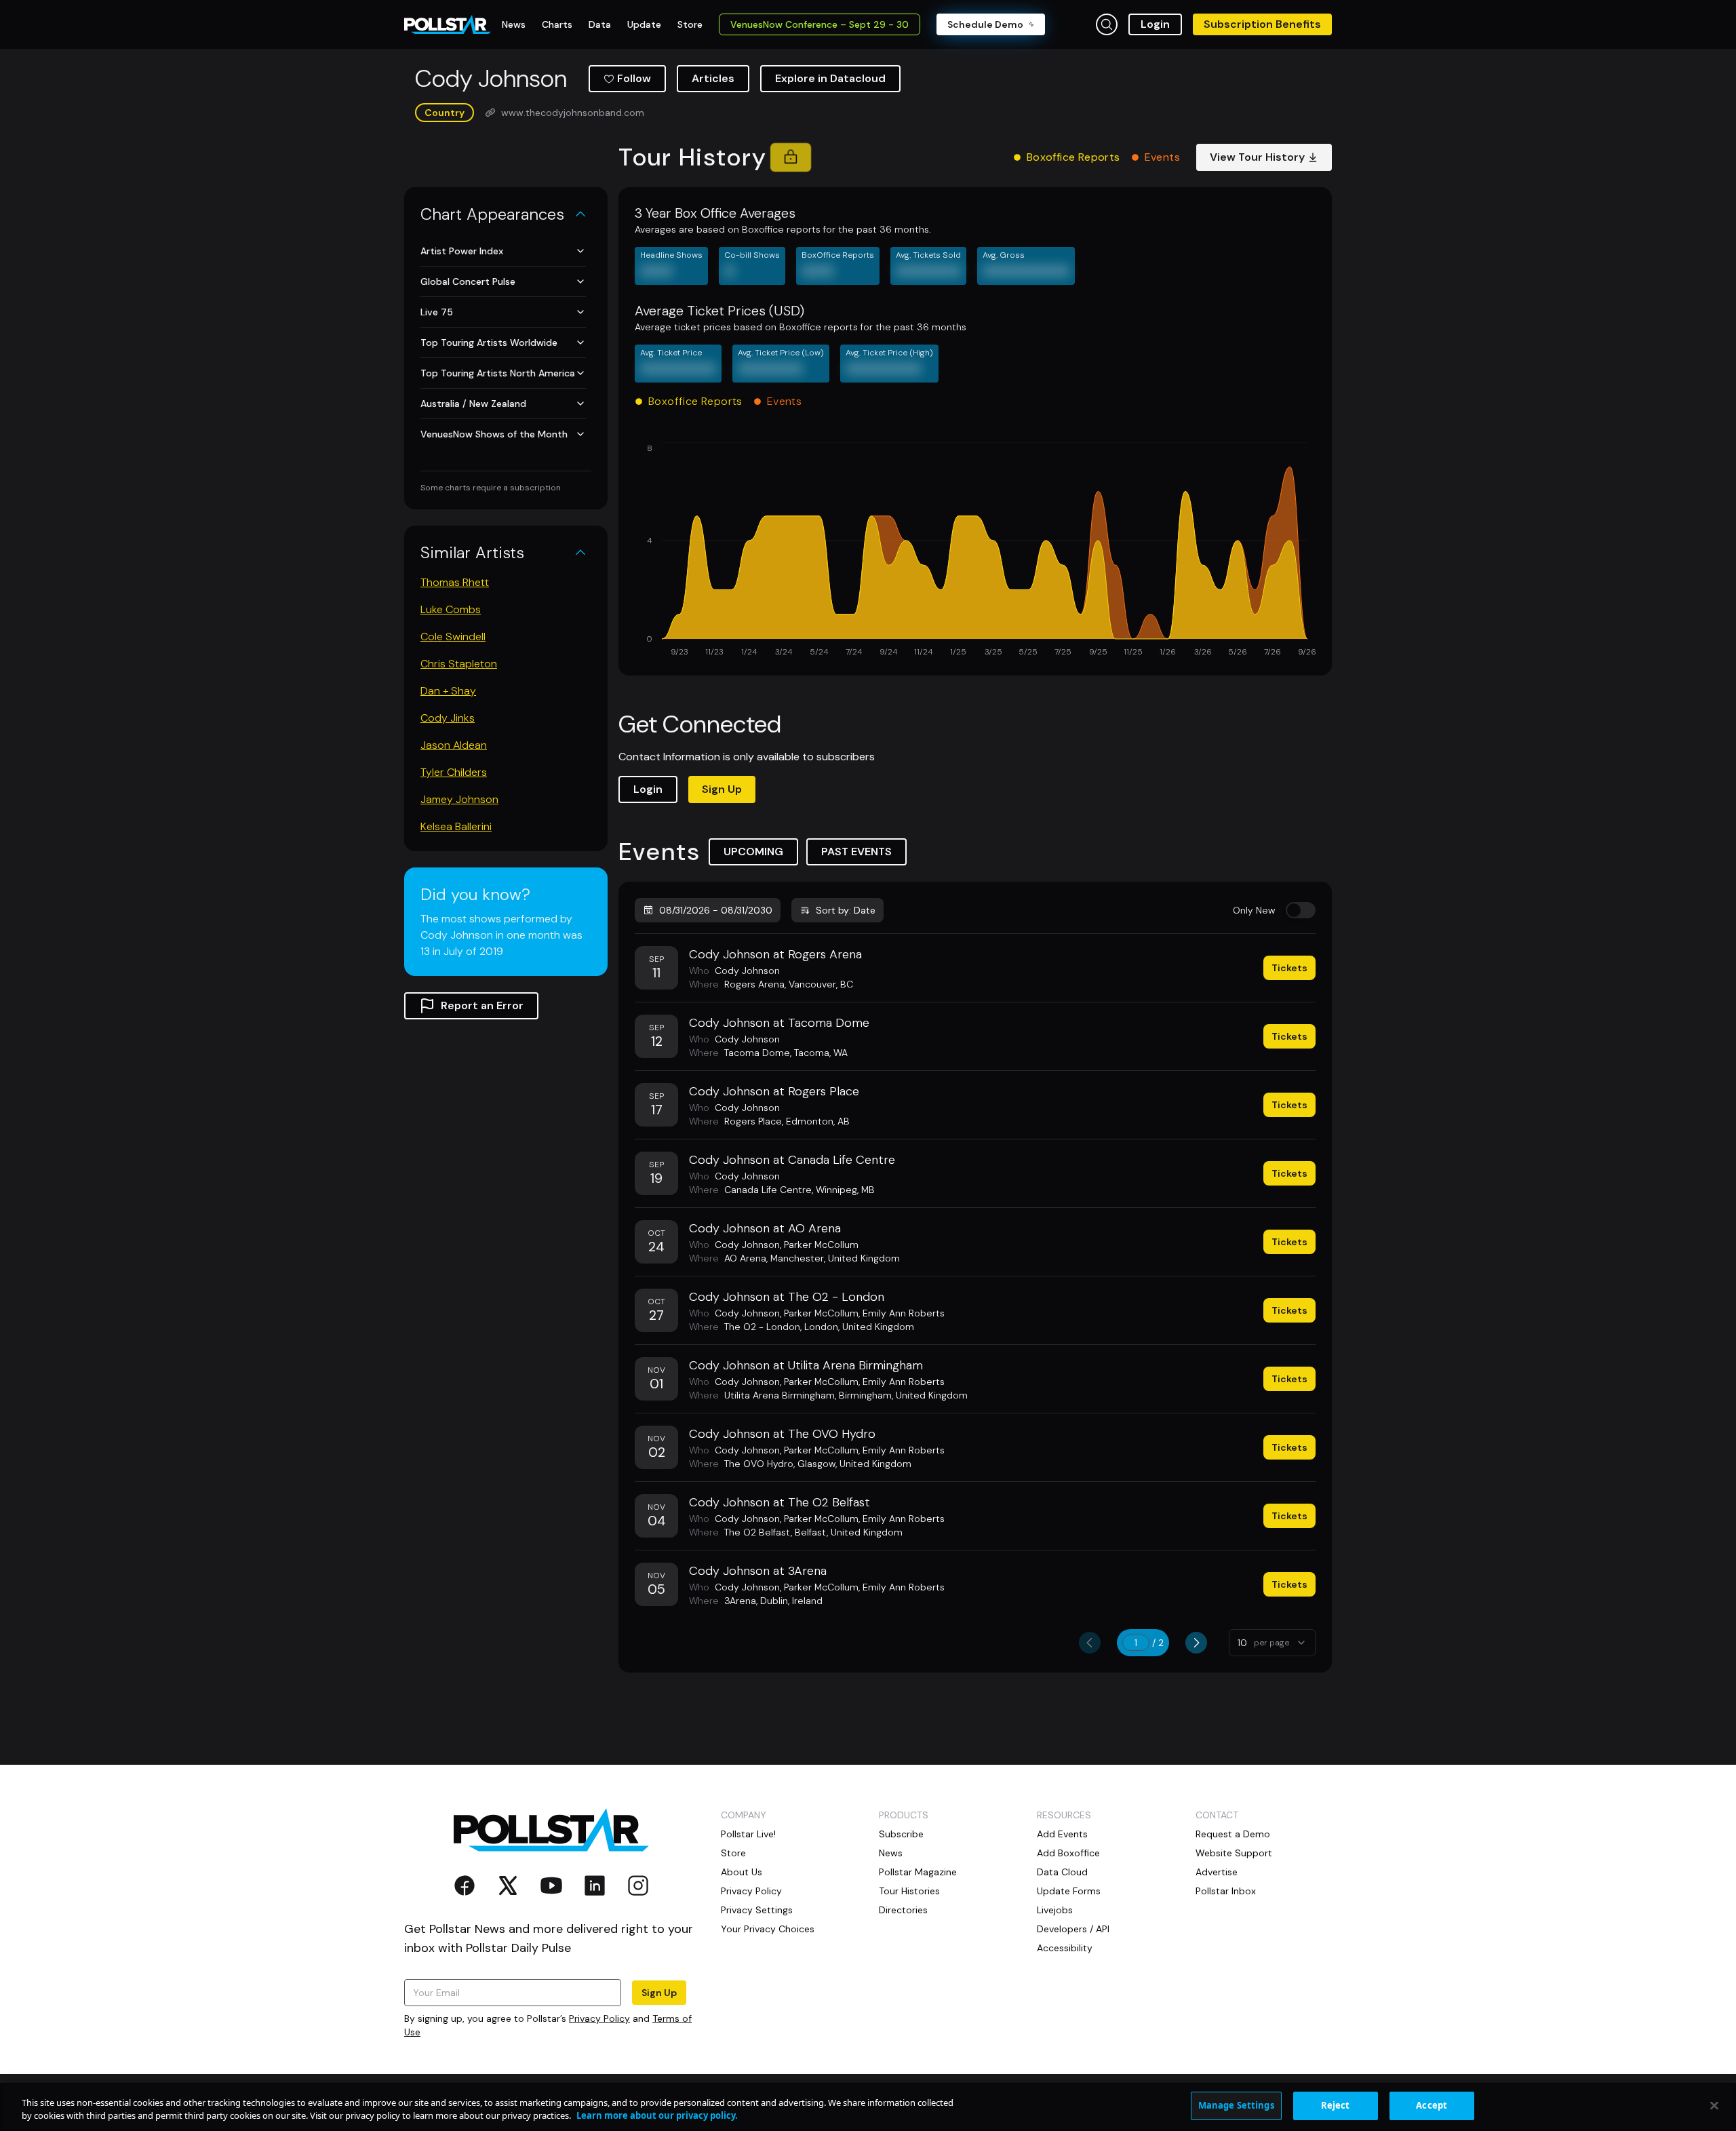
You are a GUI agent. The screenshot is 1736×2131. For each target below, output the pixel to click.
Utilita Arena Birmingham (780, 1395)
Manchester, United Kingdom (835, 1258)
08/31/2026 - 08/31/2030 (716, 910)
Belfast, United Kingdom (849, 1532)
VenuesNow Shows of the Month (494, 434)
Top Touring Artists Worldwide (489, 343)
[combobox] (1272, 1643)
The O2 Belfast (757, 1532)
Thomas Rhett (455, 582)
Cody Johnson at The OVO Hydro (782, 1434)
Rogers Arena (754, 984)
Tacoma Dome (757, 1053)
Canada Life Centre (768, 1190)
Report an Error (482, 1005)
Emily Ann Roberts (904, 1313)
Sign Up (722, 789)
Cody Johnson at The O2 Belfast (780, 1502)
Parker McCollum (821, 1245)
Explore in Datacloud (830, 78)
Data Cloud (1062, 1872)
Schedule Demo (985, 24)
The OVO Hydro (759, 1464)
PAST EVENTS (856, 852)
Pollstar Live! (748, 1834)
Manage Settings (1236, 2105)
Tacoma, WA (821, 1053)
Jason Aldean (454, 745)
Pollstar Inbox (1226, 1891)
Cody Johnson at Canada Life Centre (792, 1160)
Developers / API (1073, 1929)
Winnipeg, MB (845, 1190)
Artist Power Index (462, 251)
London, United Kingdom (859, 1327)
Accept (1432, 2105)
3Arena (740, 1601)
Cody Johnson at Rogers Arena (775, 954)
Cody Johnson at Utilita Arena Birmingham (806, 1365)
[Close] (1714, 2105)
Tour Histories (909, 1891)
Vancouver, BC (821, 984)
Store (733, 1853)
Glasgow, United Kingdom (854, 1464)
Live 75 (437, 312)
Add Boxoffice (1068, 1853)
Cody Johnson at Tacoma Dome (779, 1023)
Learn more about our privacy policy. (657, 2116)
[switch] (1301, 910)
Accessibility (1065, 1948)
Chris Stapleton (459, 664)
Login (1155, 24)
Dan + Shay (448, 691)
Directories (903, 1910)
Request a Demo (1233, 1834)
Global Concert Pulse (468, 281)
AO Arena (745, 1258)
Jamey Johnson (459, 799)
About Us (742, 1872)
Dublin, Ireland (791, 1601)
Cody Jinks (448, 718)
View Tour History (1257, 157)
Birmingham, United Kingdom (903, 1395)
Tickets (1289, 968)
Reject (1336, 2105)
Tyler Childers (454, 772)
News (891, 1853)
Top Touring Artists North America (498, 373)
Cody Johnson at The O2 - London (787, 1297)
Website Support (1234, 1853)
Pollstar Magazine (918, 1872)
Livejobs (1055, 1910)
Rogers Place (753, 1121)
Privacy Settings (757, 1910)
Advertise (1217, 1872)
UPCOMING (753, 852)
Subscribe (901, 1834)
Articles (713, 78)
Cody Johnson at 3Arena (758, 1571)
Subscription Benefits (1262, 24)
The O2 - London (762, 1327)
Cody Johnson (747, 971)
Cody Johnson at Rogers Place (774, 1091)
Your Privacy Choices (768, 1929)
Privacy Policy (599, 2018)
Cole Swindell (453, 637)
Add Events (1062, 1834)
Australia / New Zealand (473, 404)
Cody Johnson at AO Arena (765, 1228)
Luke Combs (451, 609)
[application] (975, 551)
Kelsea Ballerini (456, 826)
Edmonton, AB (818, 1121)
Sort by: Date (846, 910)
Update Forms (1069, 1891)
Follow (634, 78)
